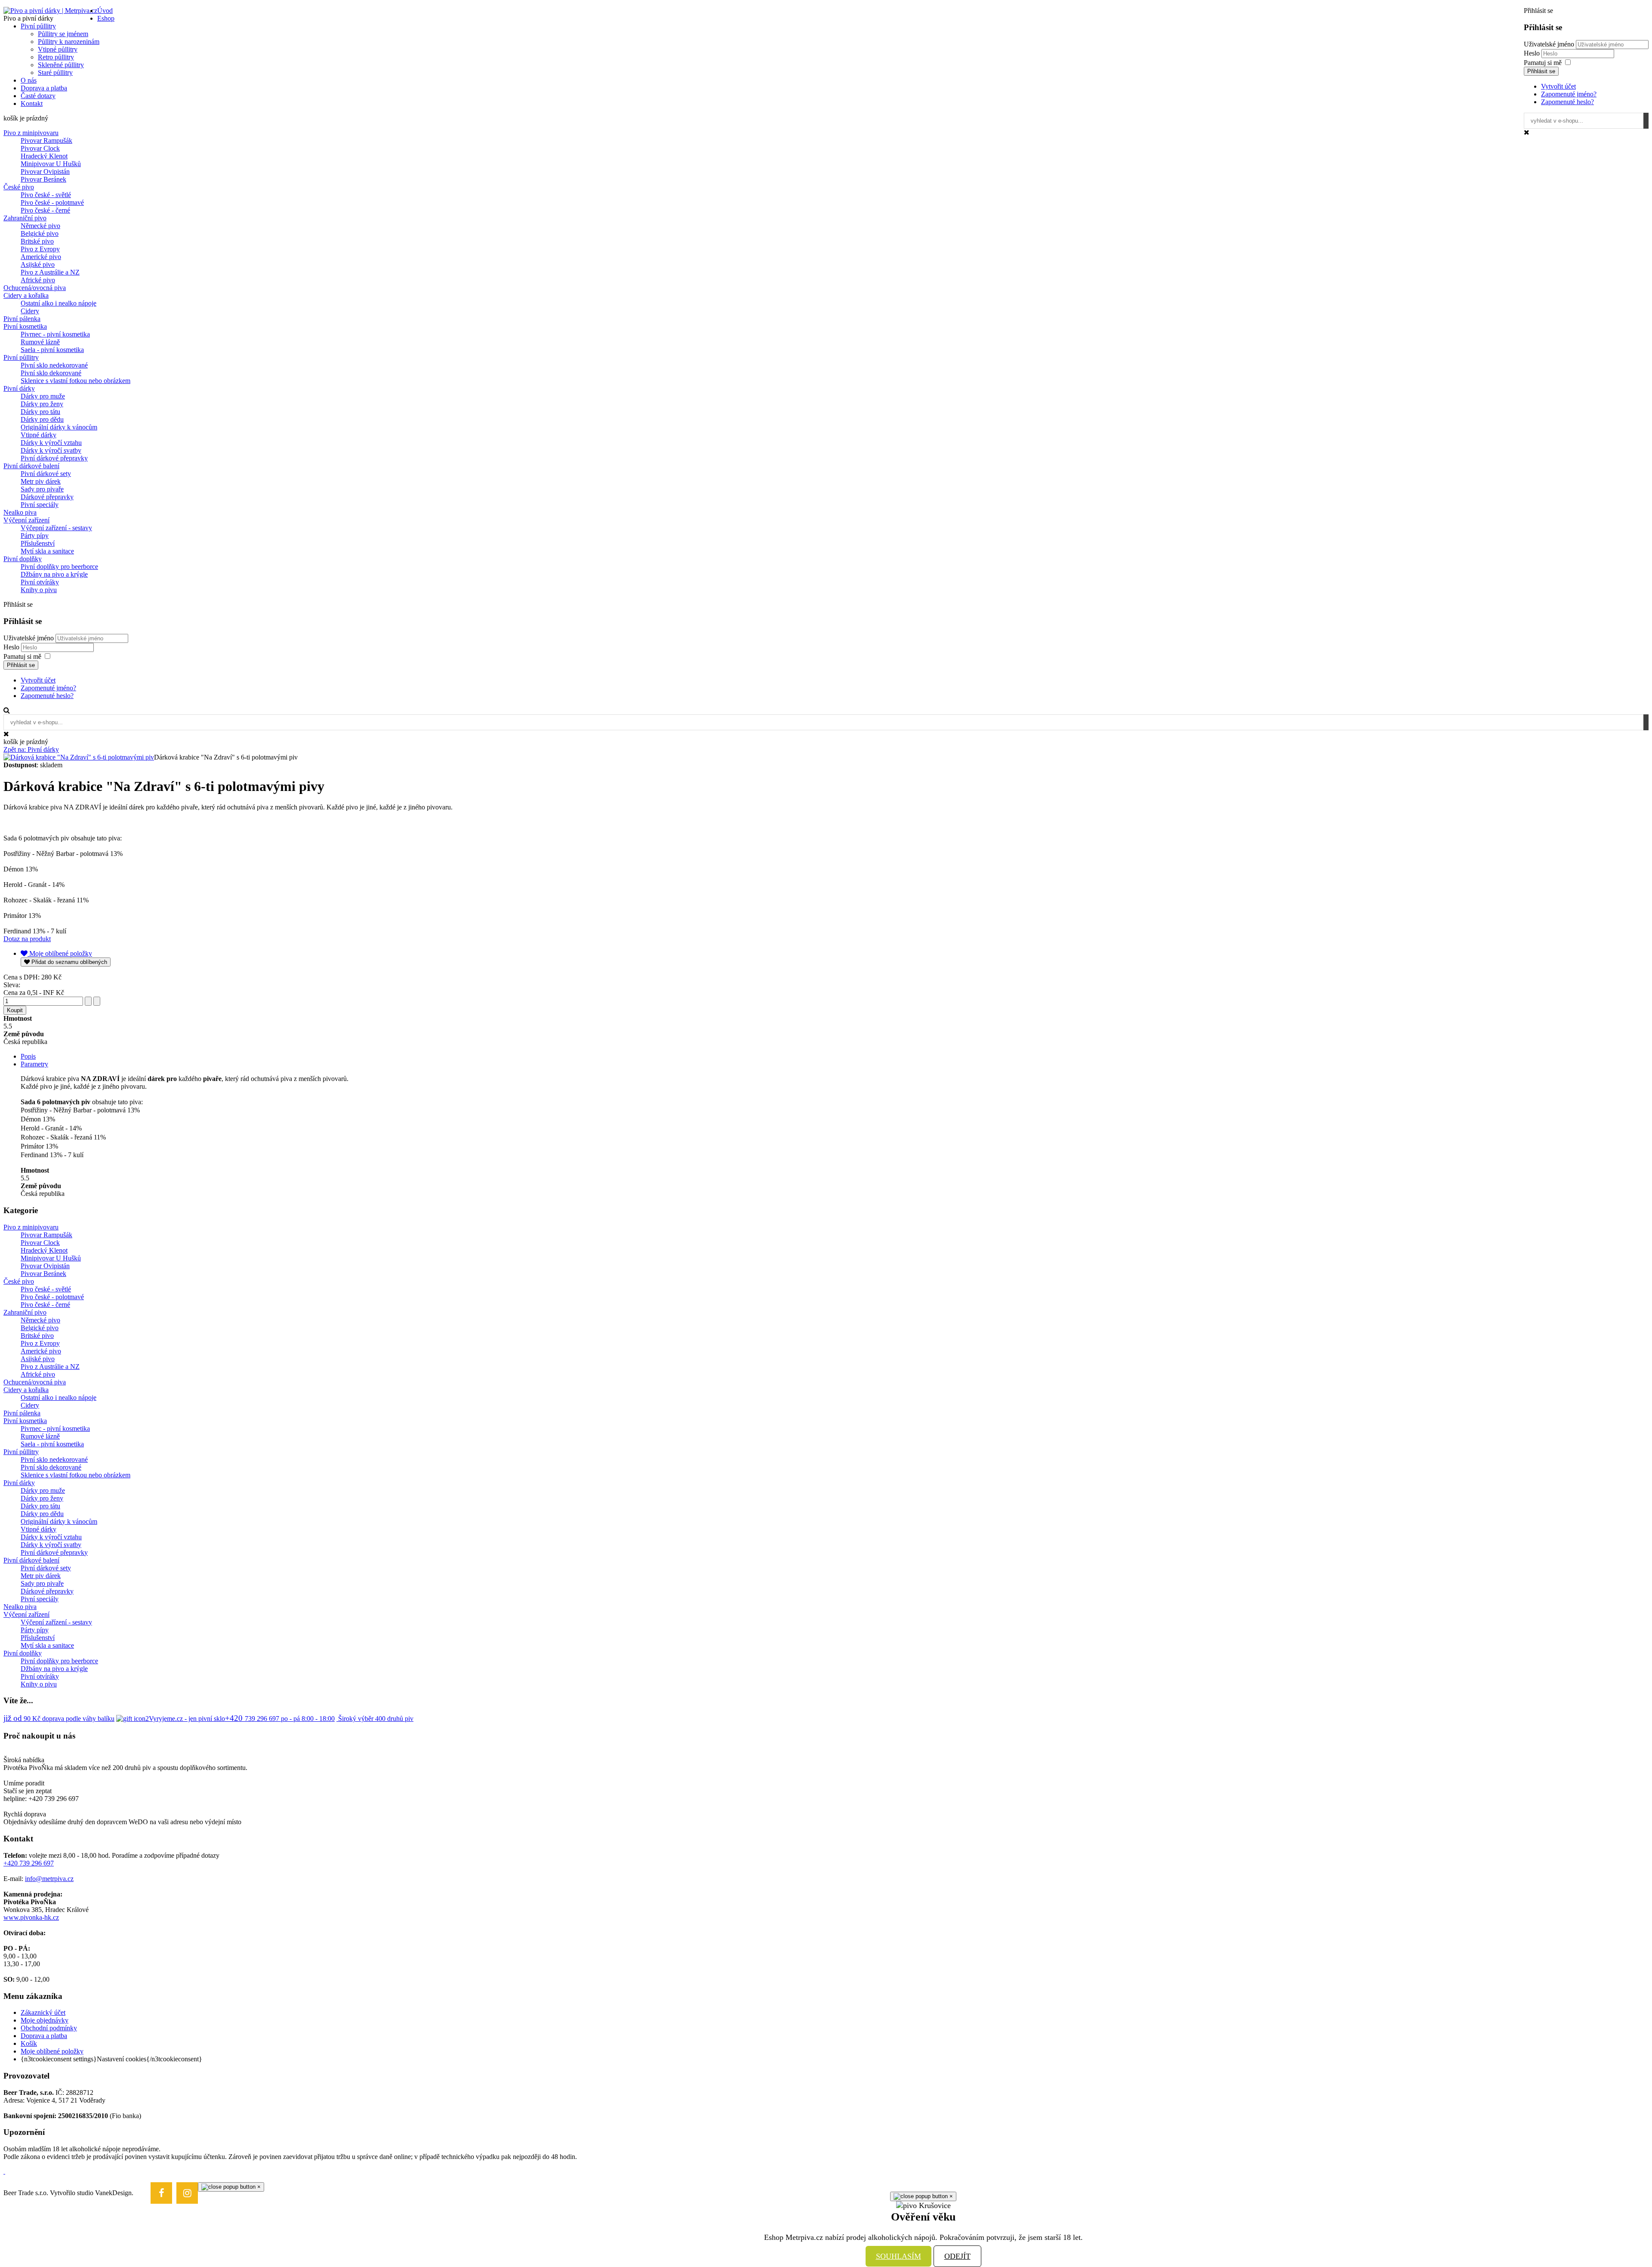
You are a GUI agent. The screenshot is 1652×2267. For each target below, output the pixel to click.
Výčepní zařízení (26, 520)
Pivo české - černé (45, 210)
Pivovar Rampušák (46, 141)
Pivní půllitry (21, 357)
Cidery (30, 311)
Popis (28, 1056)
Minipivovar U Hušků (51, 164)
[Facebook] (161, 2193)
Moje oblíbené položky (52, 2051)
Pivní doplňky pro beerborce (59, 567)
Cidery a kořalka (26, 295)
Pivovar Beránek (43, 179)
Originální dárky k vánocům (59, 427)
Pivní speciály (40, 505)
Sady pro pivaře (42, 489)
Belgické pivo (40, 233)
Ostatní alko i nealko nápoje (59, 303)
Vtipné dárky (39, 435)
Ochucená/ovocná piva (35, 288)
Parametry (34, 1064)
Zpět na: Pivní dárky (31, 749)
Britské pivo (37, 241)
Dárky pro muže (43, 396)
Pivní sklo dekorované (51, 373)
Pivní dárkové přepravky (54, 458)
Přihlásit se (1541, 71)
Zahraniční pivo (25, 218)
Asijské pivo (38, 264)
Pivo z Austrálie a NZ (50, 272)
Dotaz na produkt (27, 939)
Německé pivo (40, 226)
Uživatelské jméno (1549, 44)
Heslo (1533, 53)
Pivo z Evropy (40, 249)
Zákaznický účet (43, 2012)
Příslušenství (38, 543)
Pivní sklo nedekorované (54, 365)
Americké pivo (41, 257)
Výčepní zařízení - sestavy (56, 528)
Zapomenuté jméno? (1569, 94)
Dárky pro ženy (42, 404)
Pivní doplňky (23, 559)
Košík (29, 2043)
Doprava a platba (44, 2036)
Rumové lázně (40, 342)
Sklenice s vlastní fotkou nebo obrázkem (76, 381)
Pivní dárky (19, 388)
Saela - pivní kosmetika (52, 350)
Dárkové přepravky (47, 497)
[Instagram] (187, 2193)
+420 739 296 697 (29, 1863)
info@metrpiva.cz (49, 1879)
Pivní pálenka (22, 319)
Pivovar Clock (40, 148)
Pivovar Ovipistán (45, 171)
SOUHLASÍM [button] (898, 2256)
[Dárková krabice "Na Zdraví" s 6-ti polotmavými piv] (79, 757)
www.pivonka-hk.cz (31, 1917)
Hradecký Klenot (44, 156)
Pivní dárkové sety (46, 474)
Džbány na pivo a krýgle (54, 574)
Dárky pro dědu (42, 419)
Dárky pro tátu (40, 412)
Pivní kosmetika (25, 326)
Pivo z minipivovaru (31, 133)
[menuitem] (105, 11)
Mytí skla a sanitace (47, 551)
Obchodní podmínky (49, 2028)
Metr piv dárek (41, 481)
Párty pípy (35, 536)
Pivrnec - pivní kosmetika (55, 334)
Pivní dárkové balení (31, 466)
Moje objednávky (45, 2020)
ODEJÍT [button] (957, 2256)
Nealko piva (20, 512)
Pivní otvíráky (40, 582)
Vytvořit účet (1558, 86)
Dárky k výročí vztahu (51, 443)
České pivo (19, 187)
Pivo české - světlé (46, 195)
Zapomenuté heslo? (1567, 102)
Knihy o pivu (39, 590)
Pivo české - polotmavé (52, 202)
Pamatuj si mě (1543, 63)
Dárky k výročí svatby (51, 450)
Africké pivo (38, 280)
